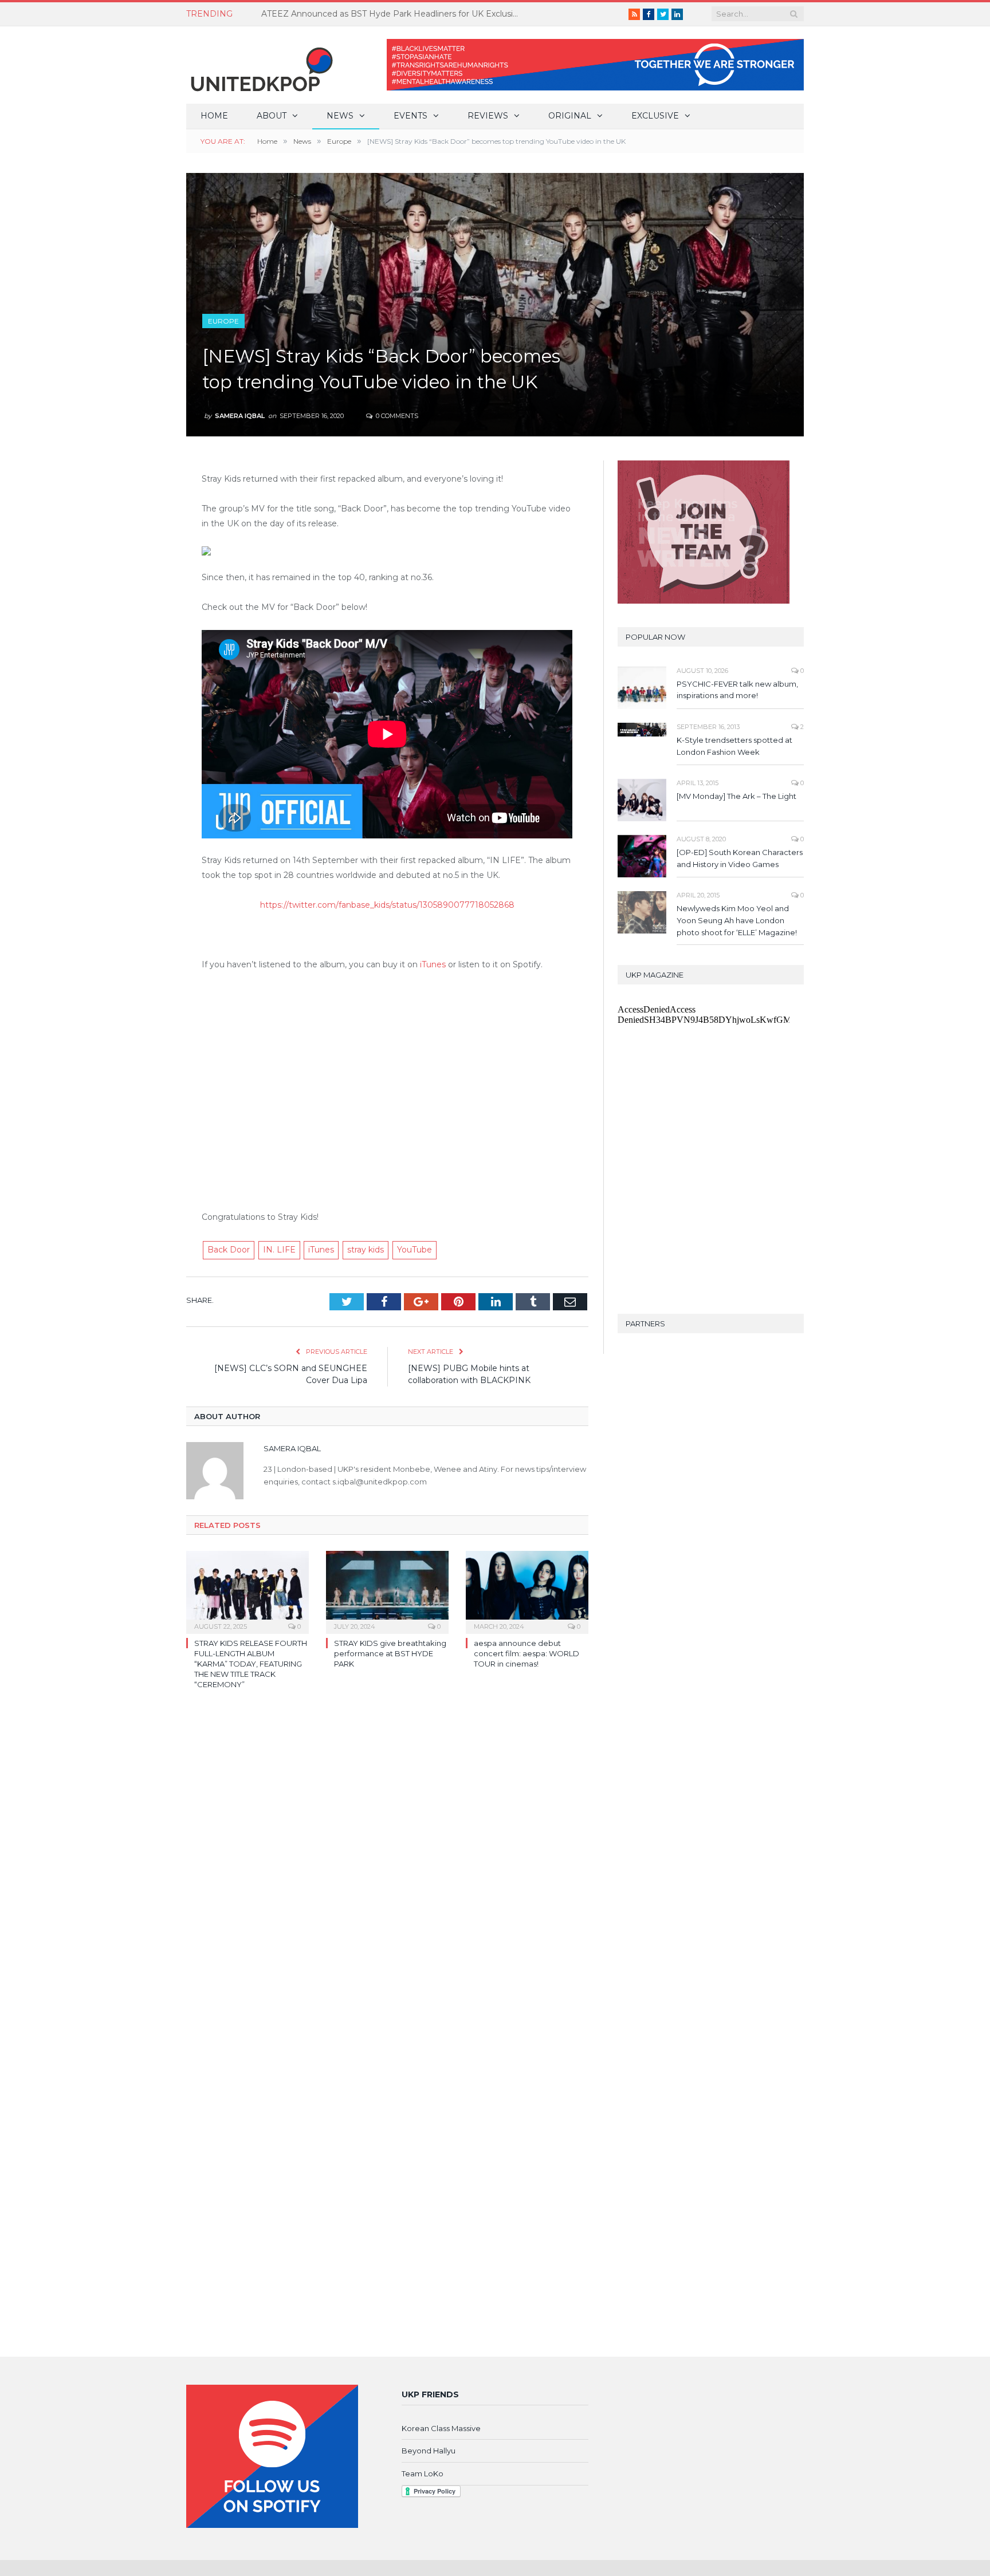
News (340, 116)
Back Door (229, 1250)
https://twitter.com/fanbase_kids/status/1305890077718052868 (387, 905)
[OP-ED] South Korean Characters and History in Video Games (740, 858)
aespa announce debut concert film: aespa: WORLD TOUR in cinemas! (527, 1653)
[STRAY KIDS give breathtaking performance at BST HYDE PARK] (387, 1591)
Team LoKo (423, 2473)
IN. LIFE (279, 1250)
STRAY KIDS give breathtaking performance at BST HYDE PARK (390, 1653)
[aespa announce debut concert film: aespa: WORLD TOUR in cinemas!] (527, 1591)
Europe (223, 321)
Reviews (488, 116)
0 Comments (396, 416)
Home (214, 116)
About (272, 116)
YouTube (415, 1250)
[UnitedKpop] (260, 65)
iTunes (433, 964)
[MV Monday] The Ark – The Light (736, 796)
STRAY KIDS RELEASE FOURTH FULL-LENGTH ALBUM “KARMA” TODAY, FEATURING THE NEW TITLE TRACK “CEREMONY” (251, 1664)
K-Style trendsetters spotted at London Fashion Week (734, 746)
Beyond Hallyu (429, 2451)
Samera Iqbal (240, 416)
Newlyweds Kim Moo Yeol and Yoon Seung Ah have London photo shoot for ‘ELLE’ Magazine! (737, 920)
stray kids (366, 1250)
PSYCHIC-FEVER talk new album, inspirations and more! (737, 690)
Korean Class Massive (441, 2428)
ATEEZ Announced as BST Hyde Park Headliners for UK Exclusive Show (393, 14)
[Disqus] (387, 1865)
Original (570, 116)
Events (410, 116)
